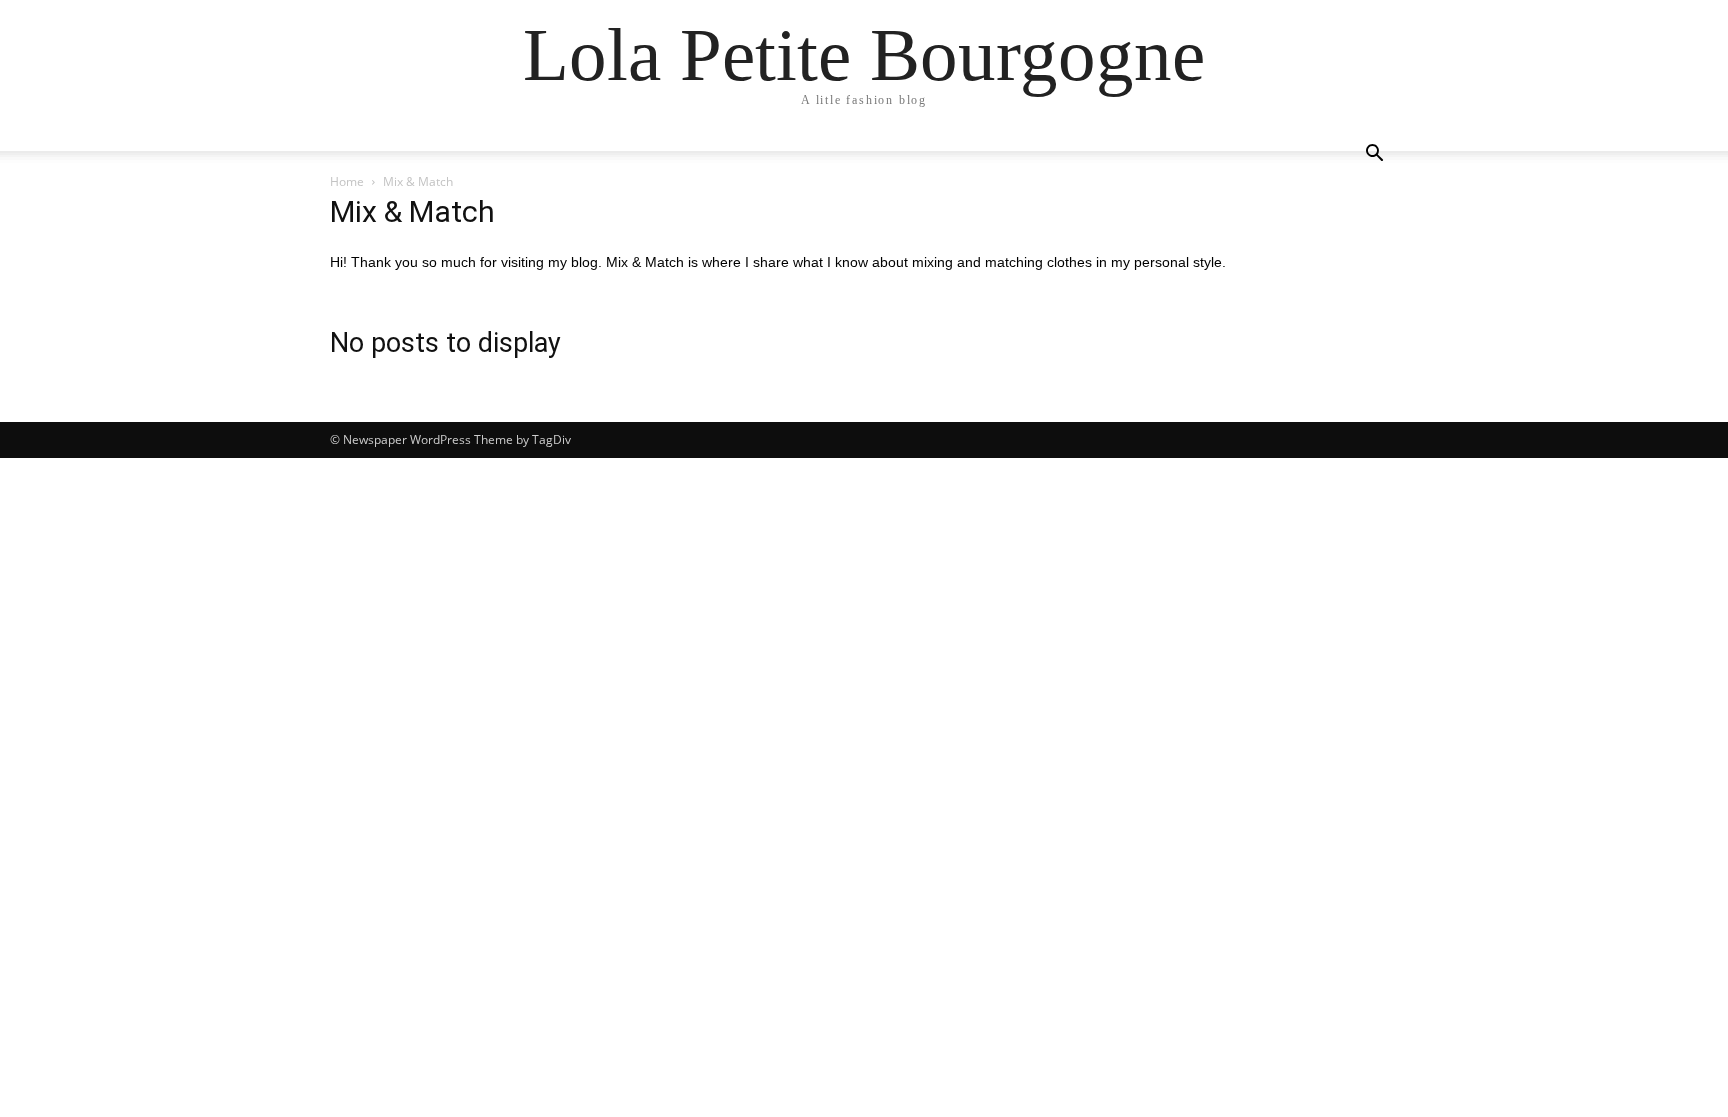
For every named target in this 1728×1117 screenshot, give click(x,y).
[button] (1374, 155)
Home (347, 181)
